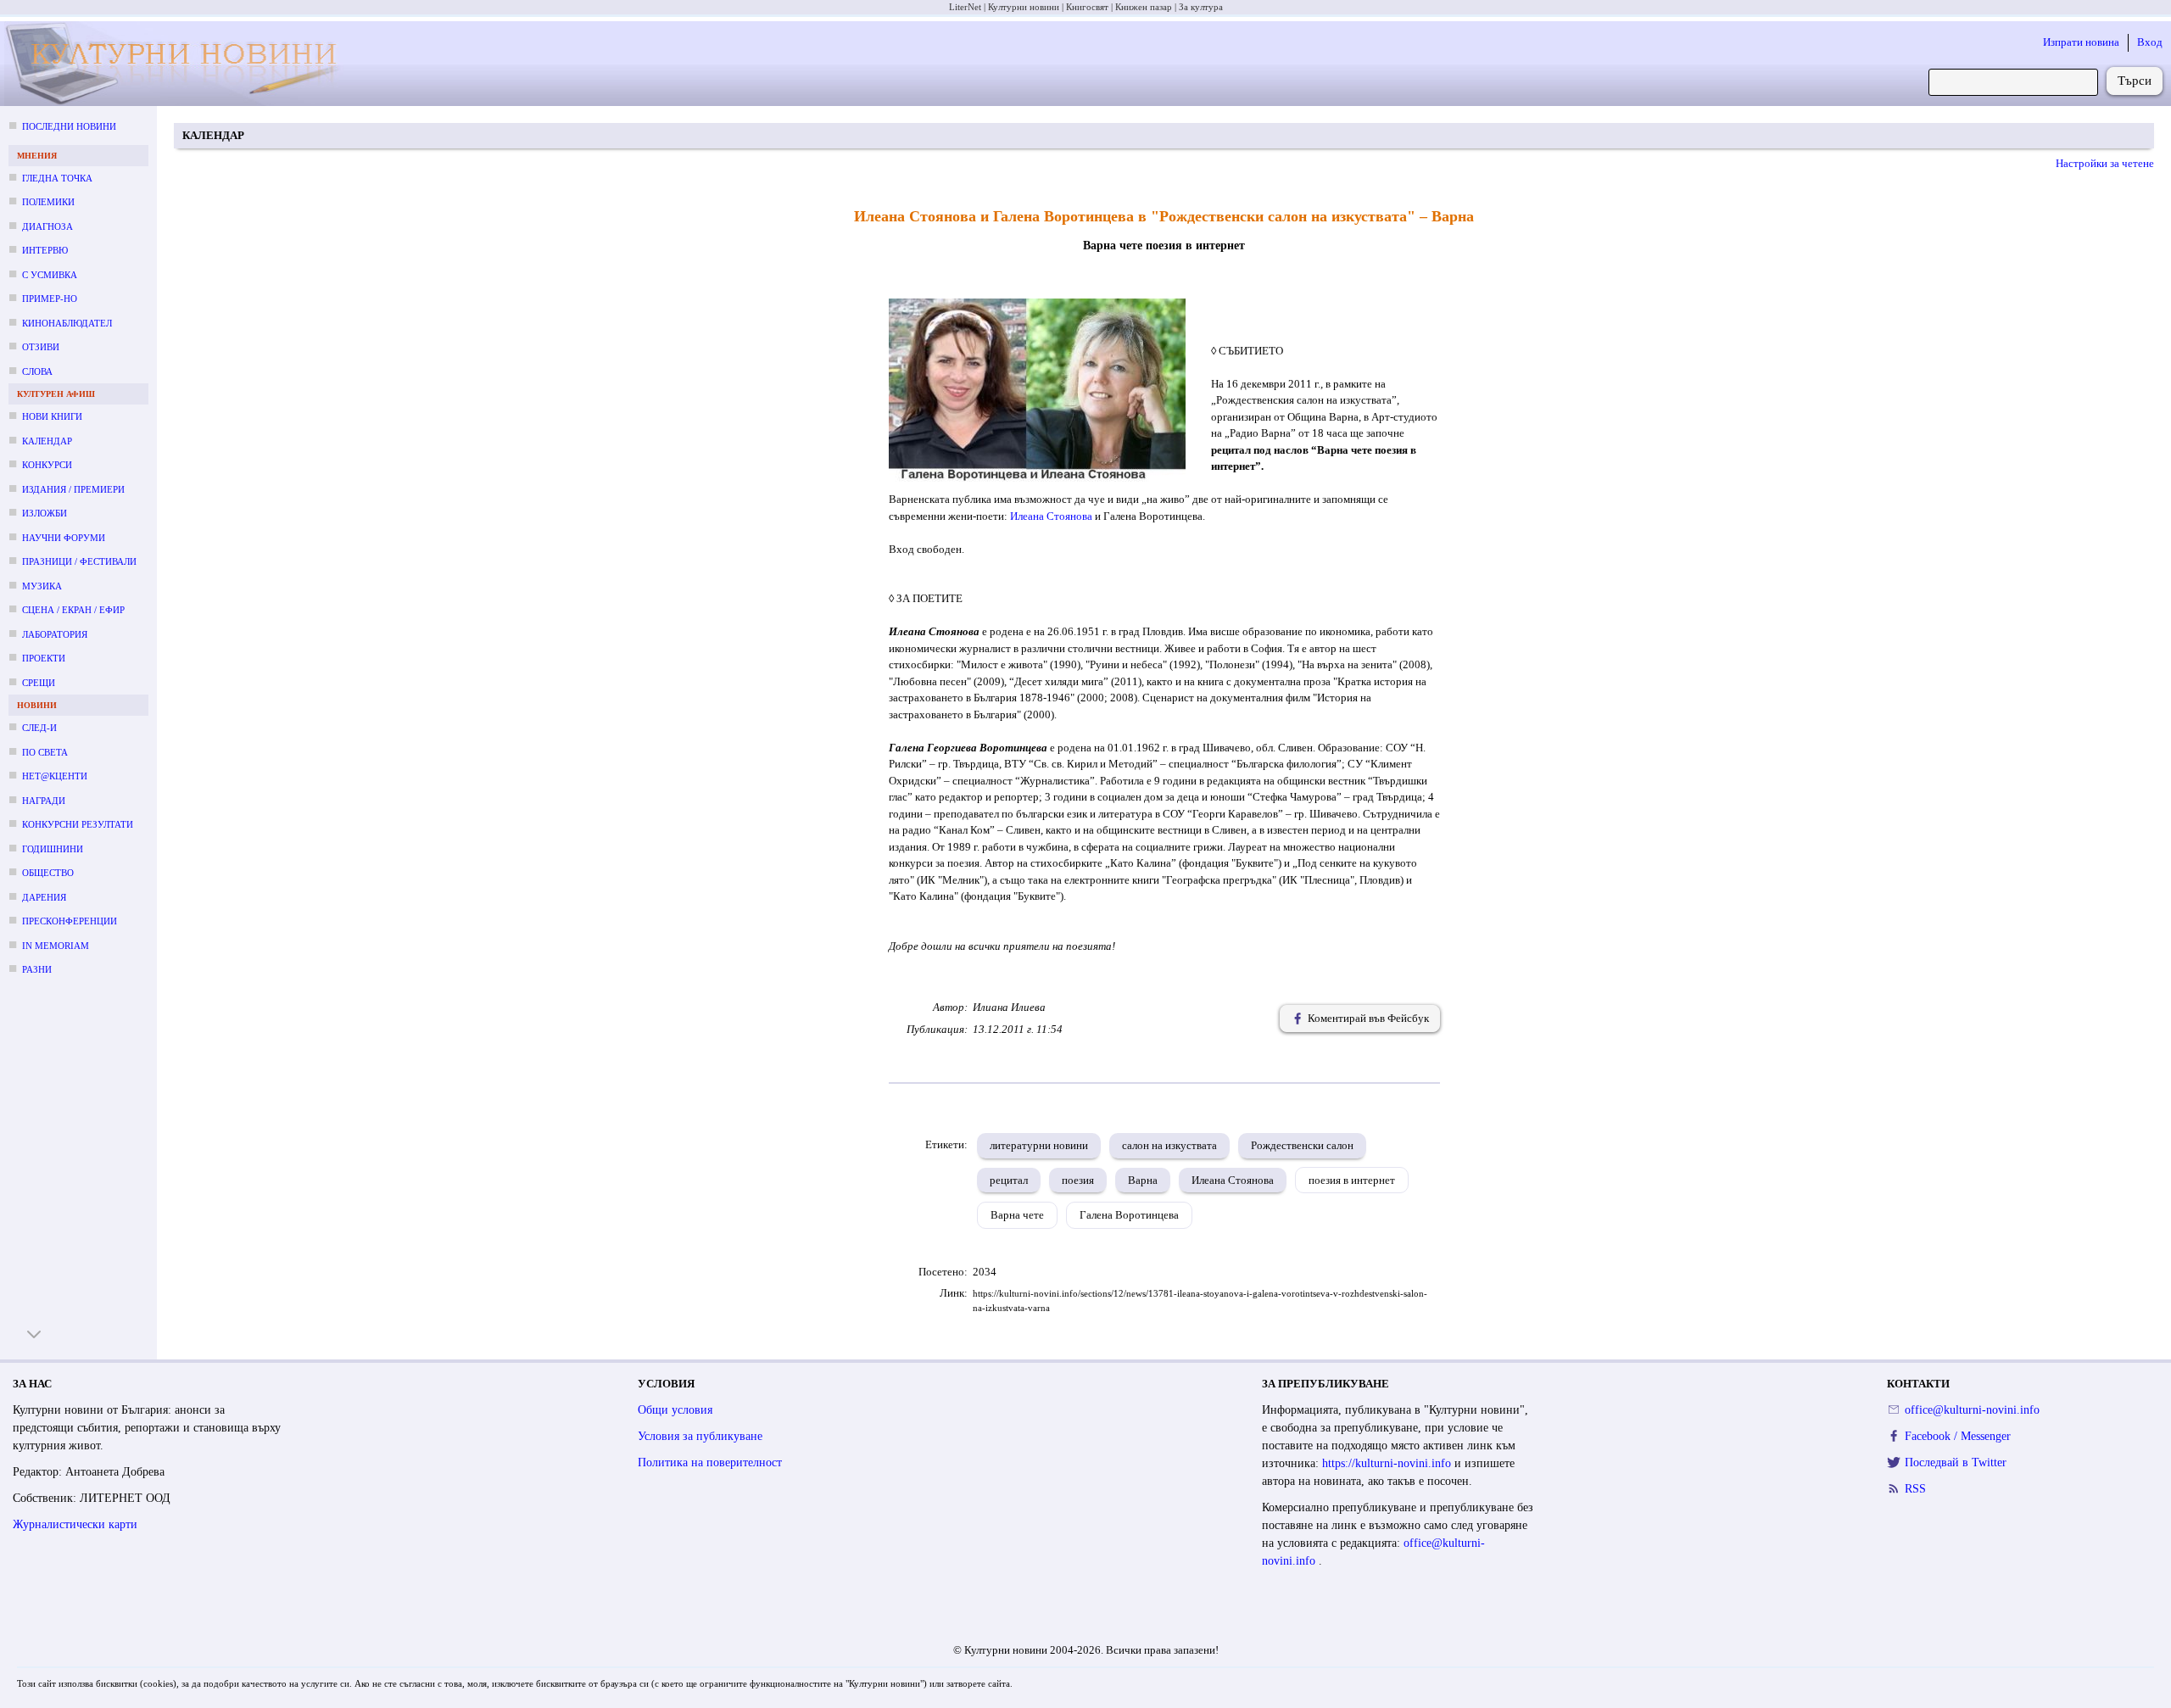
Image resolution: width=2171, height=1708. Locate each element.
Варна (1143, 1180)
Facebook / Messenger (1958, 1436)
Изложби (45, 513)
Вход (2150, 42)
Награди (44, 801)
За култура (1201, 7)
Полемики (48, 202)
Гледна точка (57, 178)
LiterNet (965, 7)
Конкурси (47, 465)
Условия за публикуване (700, 1436)
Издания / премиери (73, 489)
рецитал (1009, 1180)
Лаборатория (55, 634)
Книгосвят (1087, 7)
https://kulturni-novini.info (1388, 1463)
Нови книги (52, 416)
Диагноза (47, 226)
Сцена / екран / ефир (73, 610)
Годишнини (53, 849)
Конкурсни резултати (78, 824)
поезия (1078, 1180)
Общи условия (675, 1410)
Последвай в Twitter (1956, 1462)
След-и (39, 728)
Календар (47, 441)
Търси (2135, 81)
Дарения (44, 897)
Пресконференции (70, 921)
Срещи (39, 683)
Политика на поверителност (710, 1462)
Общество (48, 873)
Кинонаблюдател (67, 323)
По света (45, 752)
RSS (1915, 1489)
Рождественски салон (1302, 1145)
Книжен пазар (1144, 7)
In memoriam (56, 946)
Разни (37, 969)
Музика (42, 586)
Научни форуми (64, 538)
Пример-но (50, 299)
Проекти (44, 658)
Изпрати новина (2081, 42)
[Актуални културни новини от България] (182, 64)
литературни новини (1039, 1145)
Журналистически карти (75, 1524)
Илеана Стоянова (1051, 516)
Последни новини (69, 126)
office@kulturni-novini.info (1972, 1410)
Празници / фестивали (79, 561)
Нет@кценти (55, 776)
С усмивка (50, 275)
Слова (37, 371)
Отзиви (41, 347)
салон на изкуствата (1169, 1145)
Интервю (45, 250)
